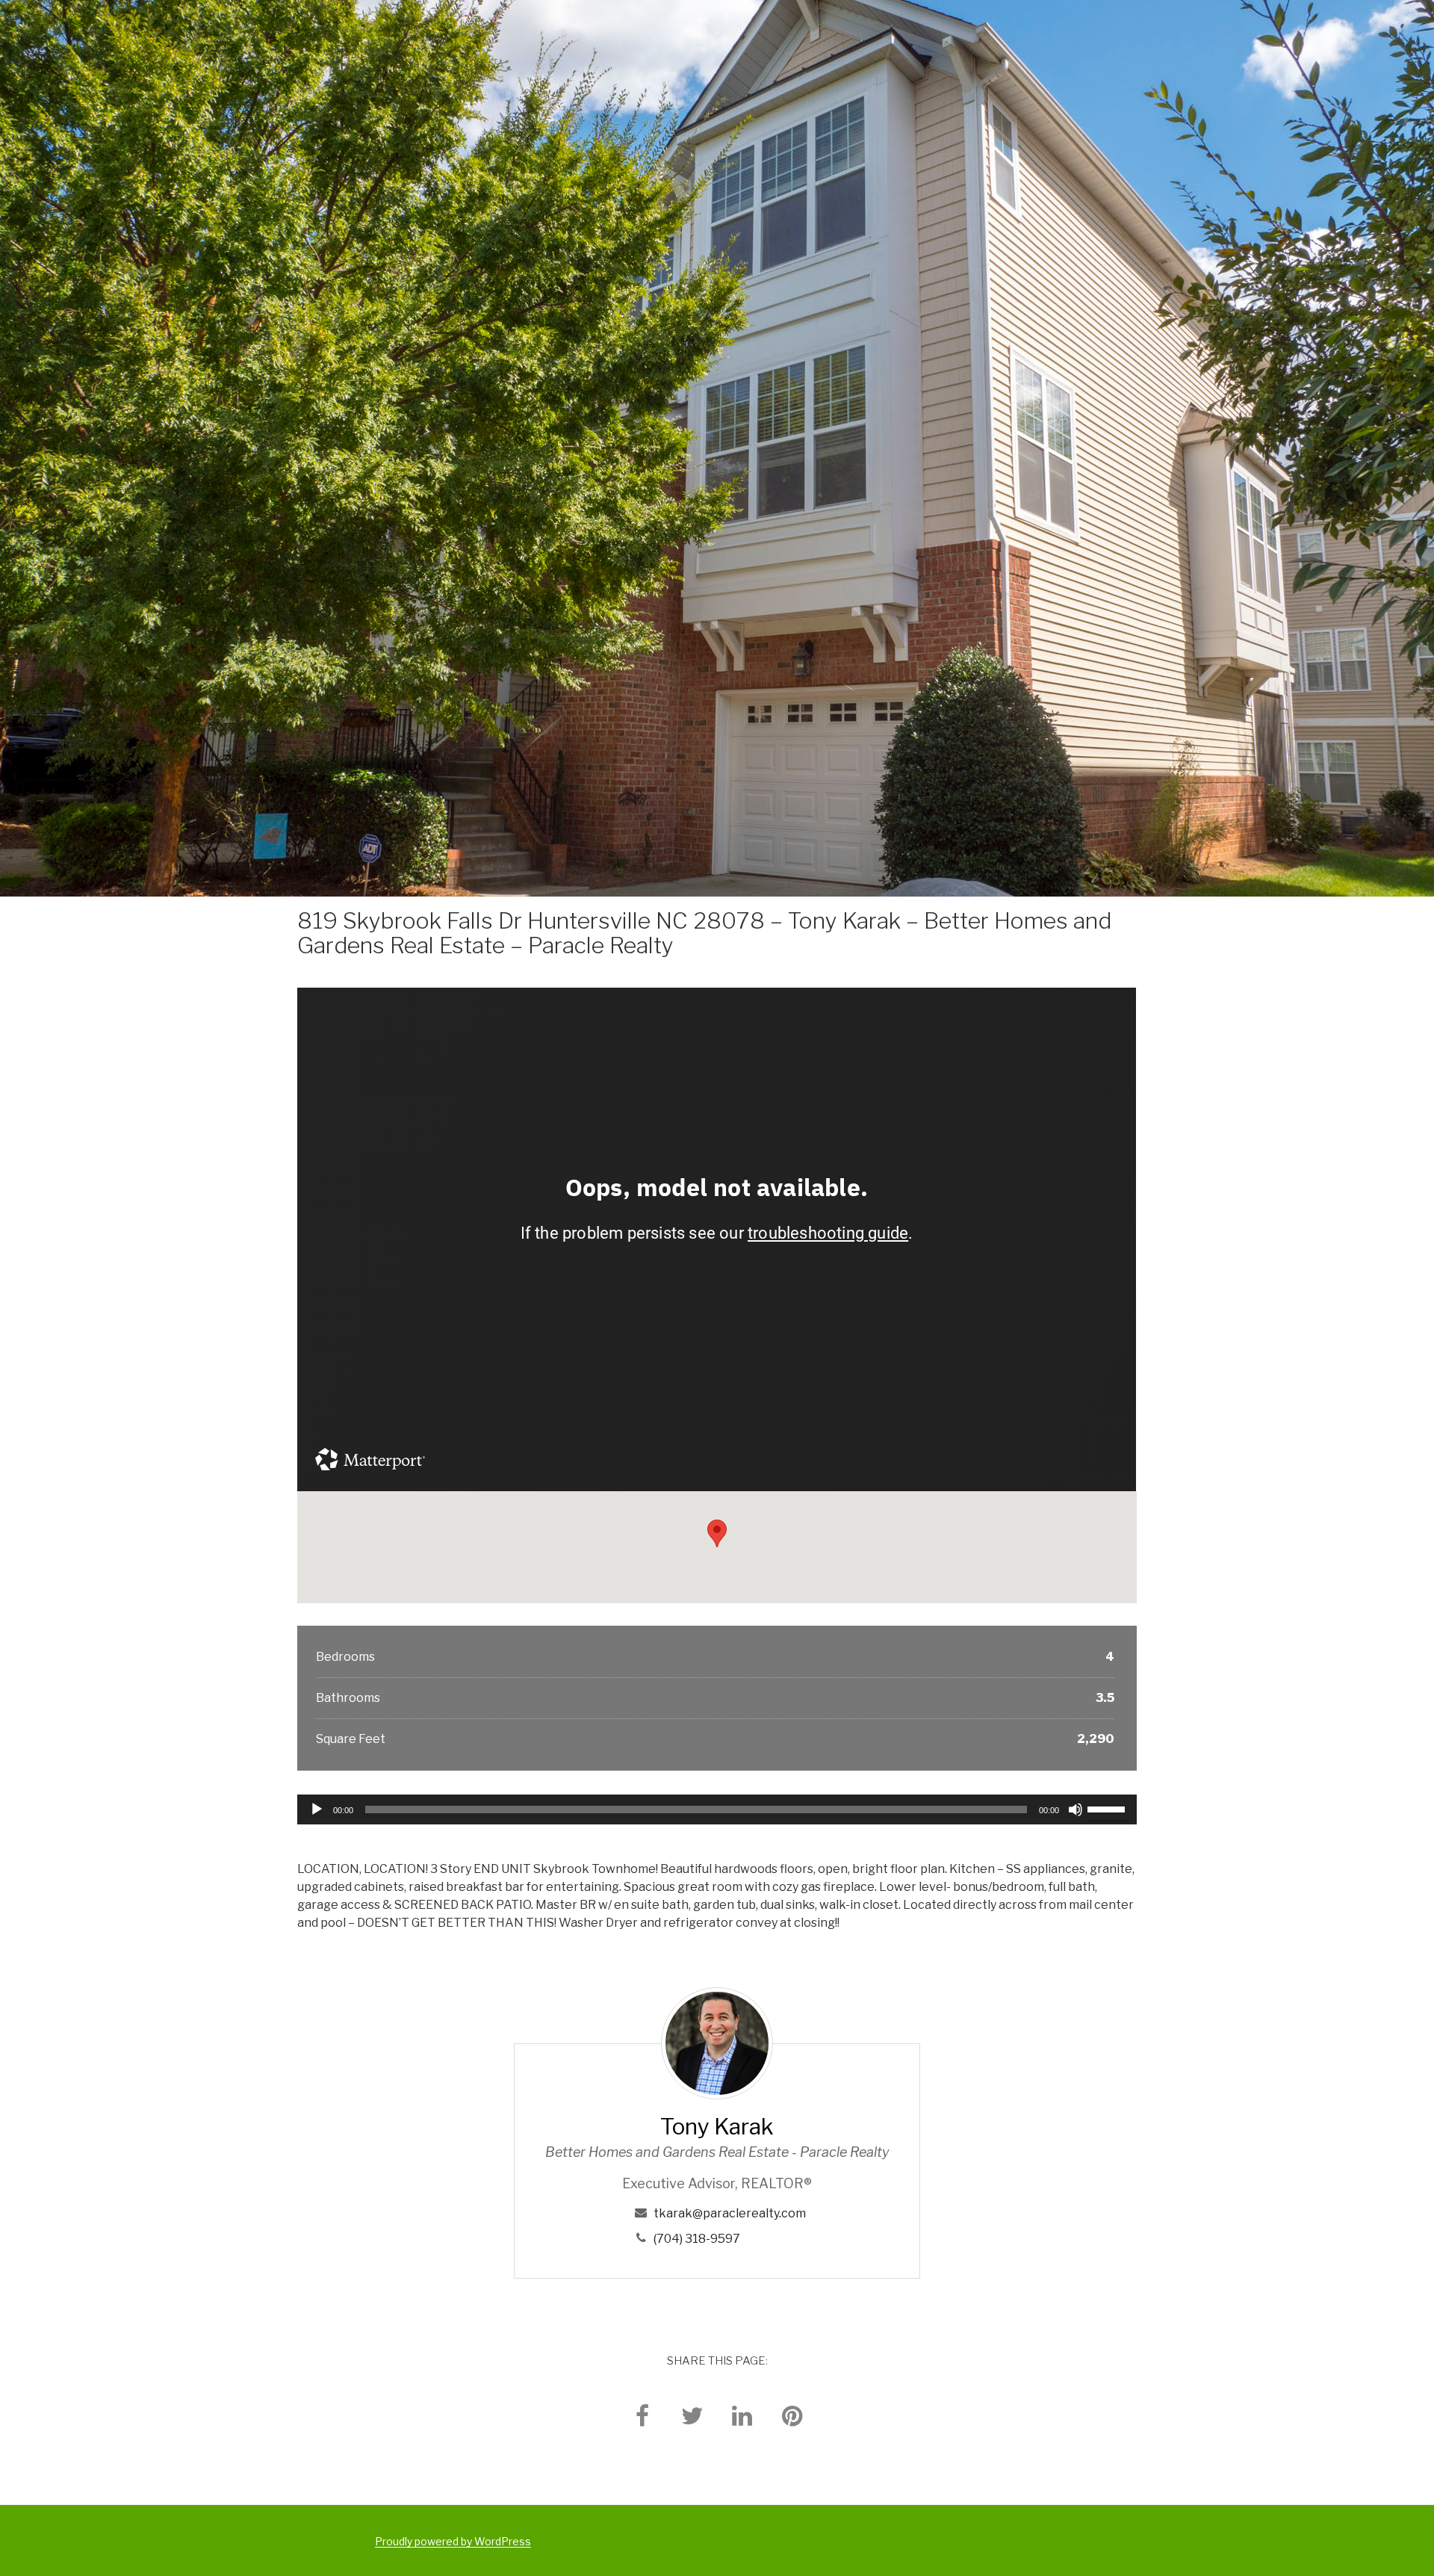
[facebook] (642, 2415)
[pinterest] (792, 2415)
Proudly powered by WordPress (453, 2541)
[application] (717, 1809)
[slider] (1108, 1808)
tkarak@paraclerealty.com (730, 2213)
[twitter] (692, 2415)
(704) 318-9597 (697, 2239)
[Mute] (1075, 1809)
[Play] (317, 1809)
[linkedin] (742, 2415)
